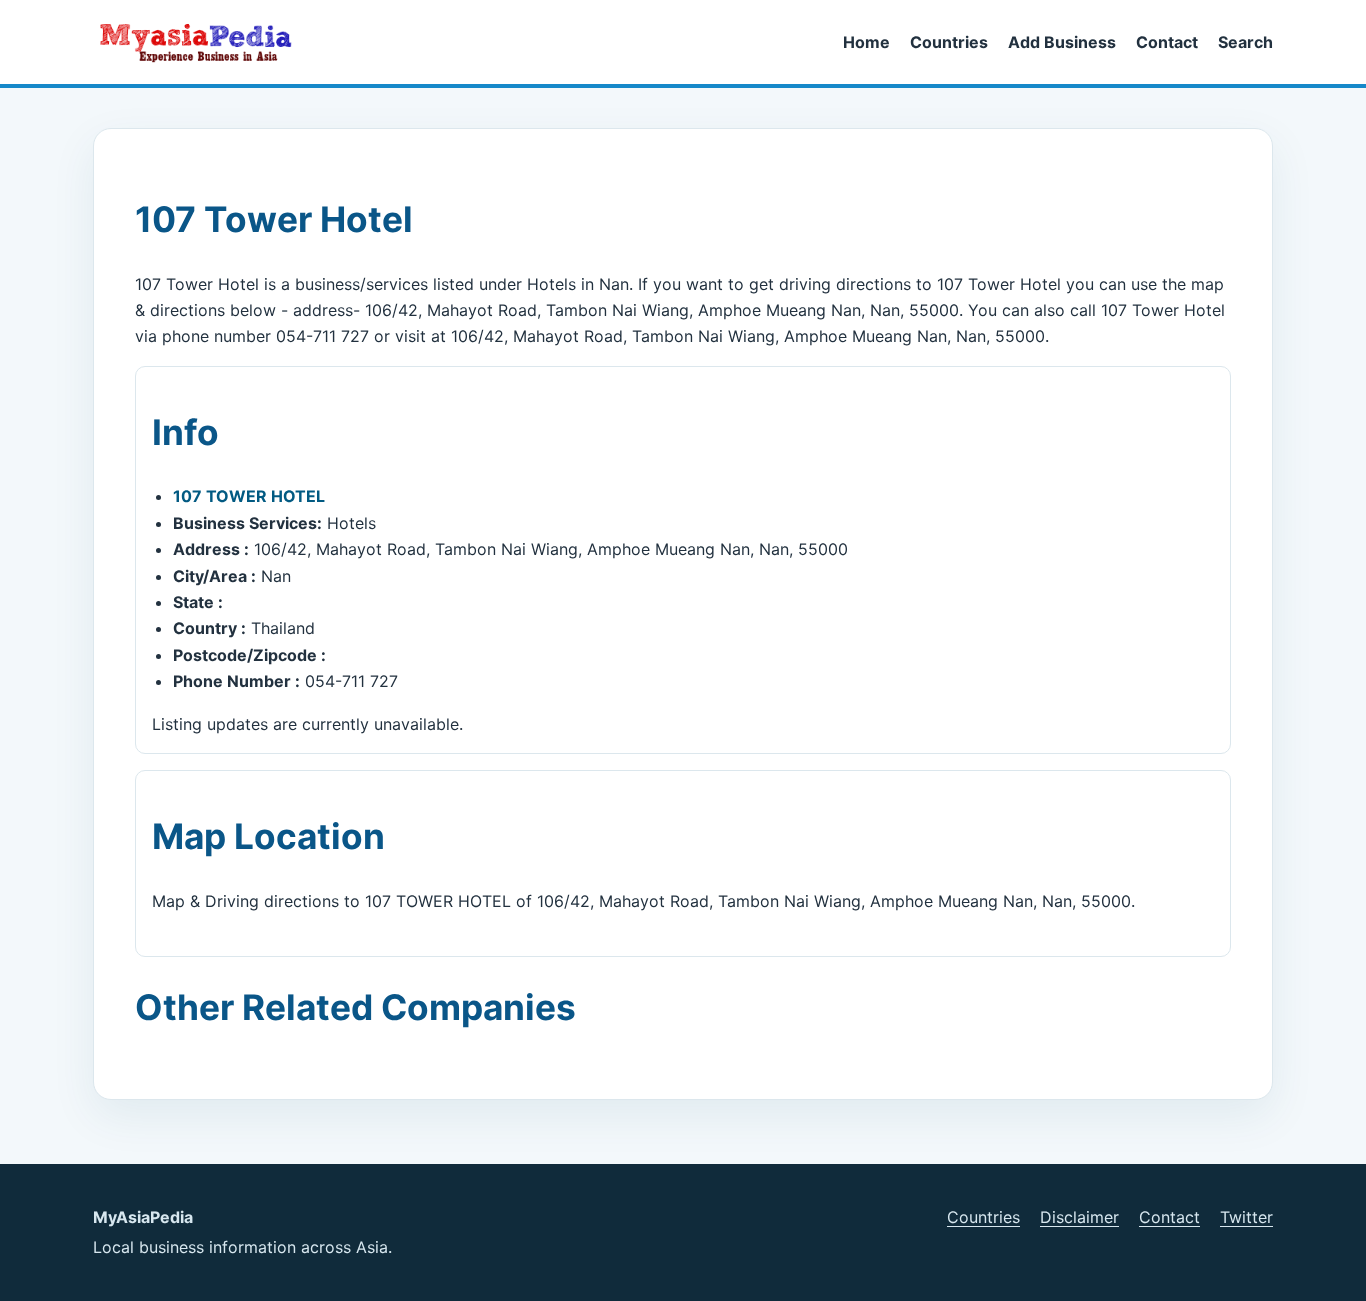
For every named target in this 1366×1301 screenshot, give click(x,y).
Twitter (1246, 1217)
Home (866, 42)
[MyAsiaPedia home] (204, 42)
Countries (949, 42)
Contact (1167, 42)
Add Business (1062, 42)
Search (1245, 42)
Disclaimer (1079, 1217)
